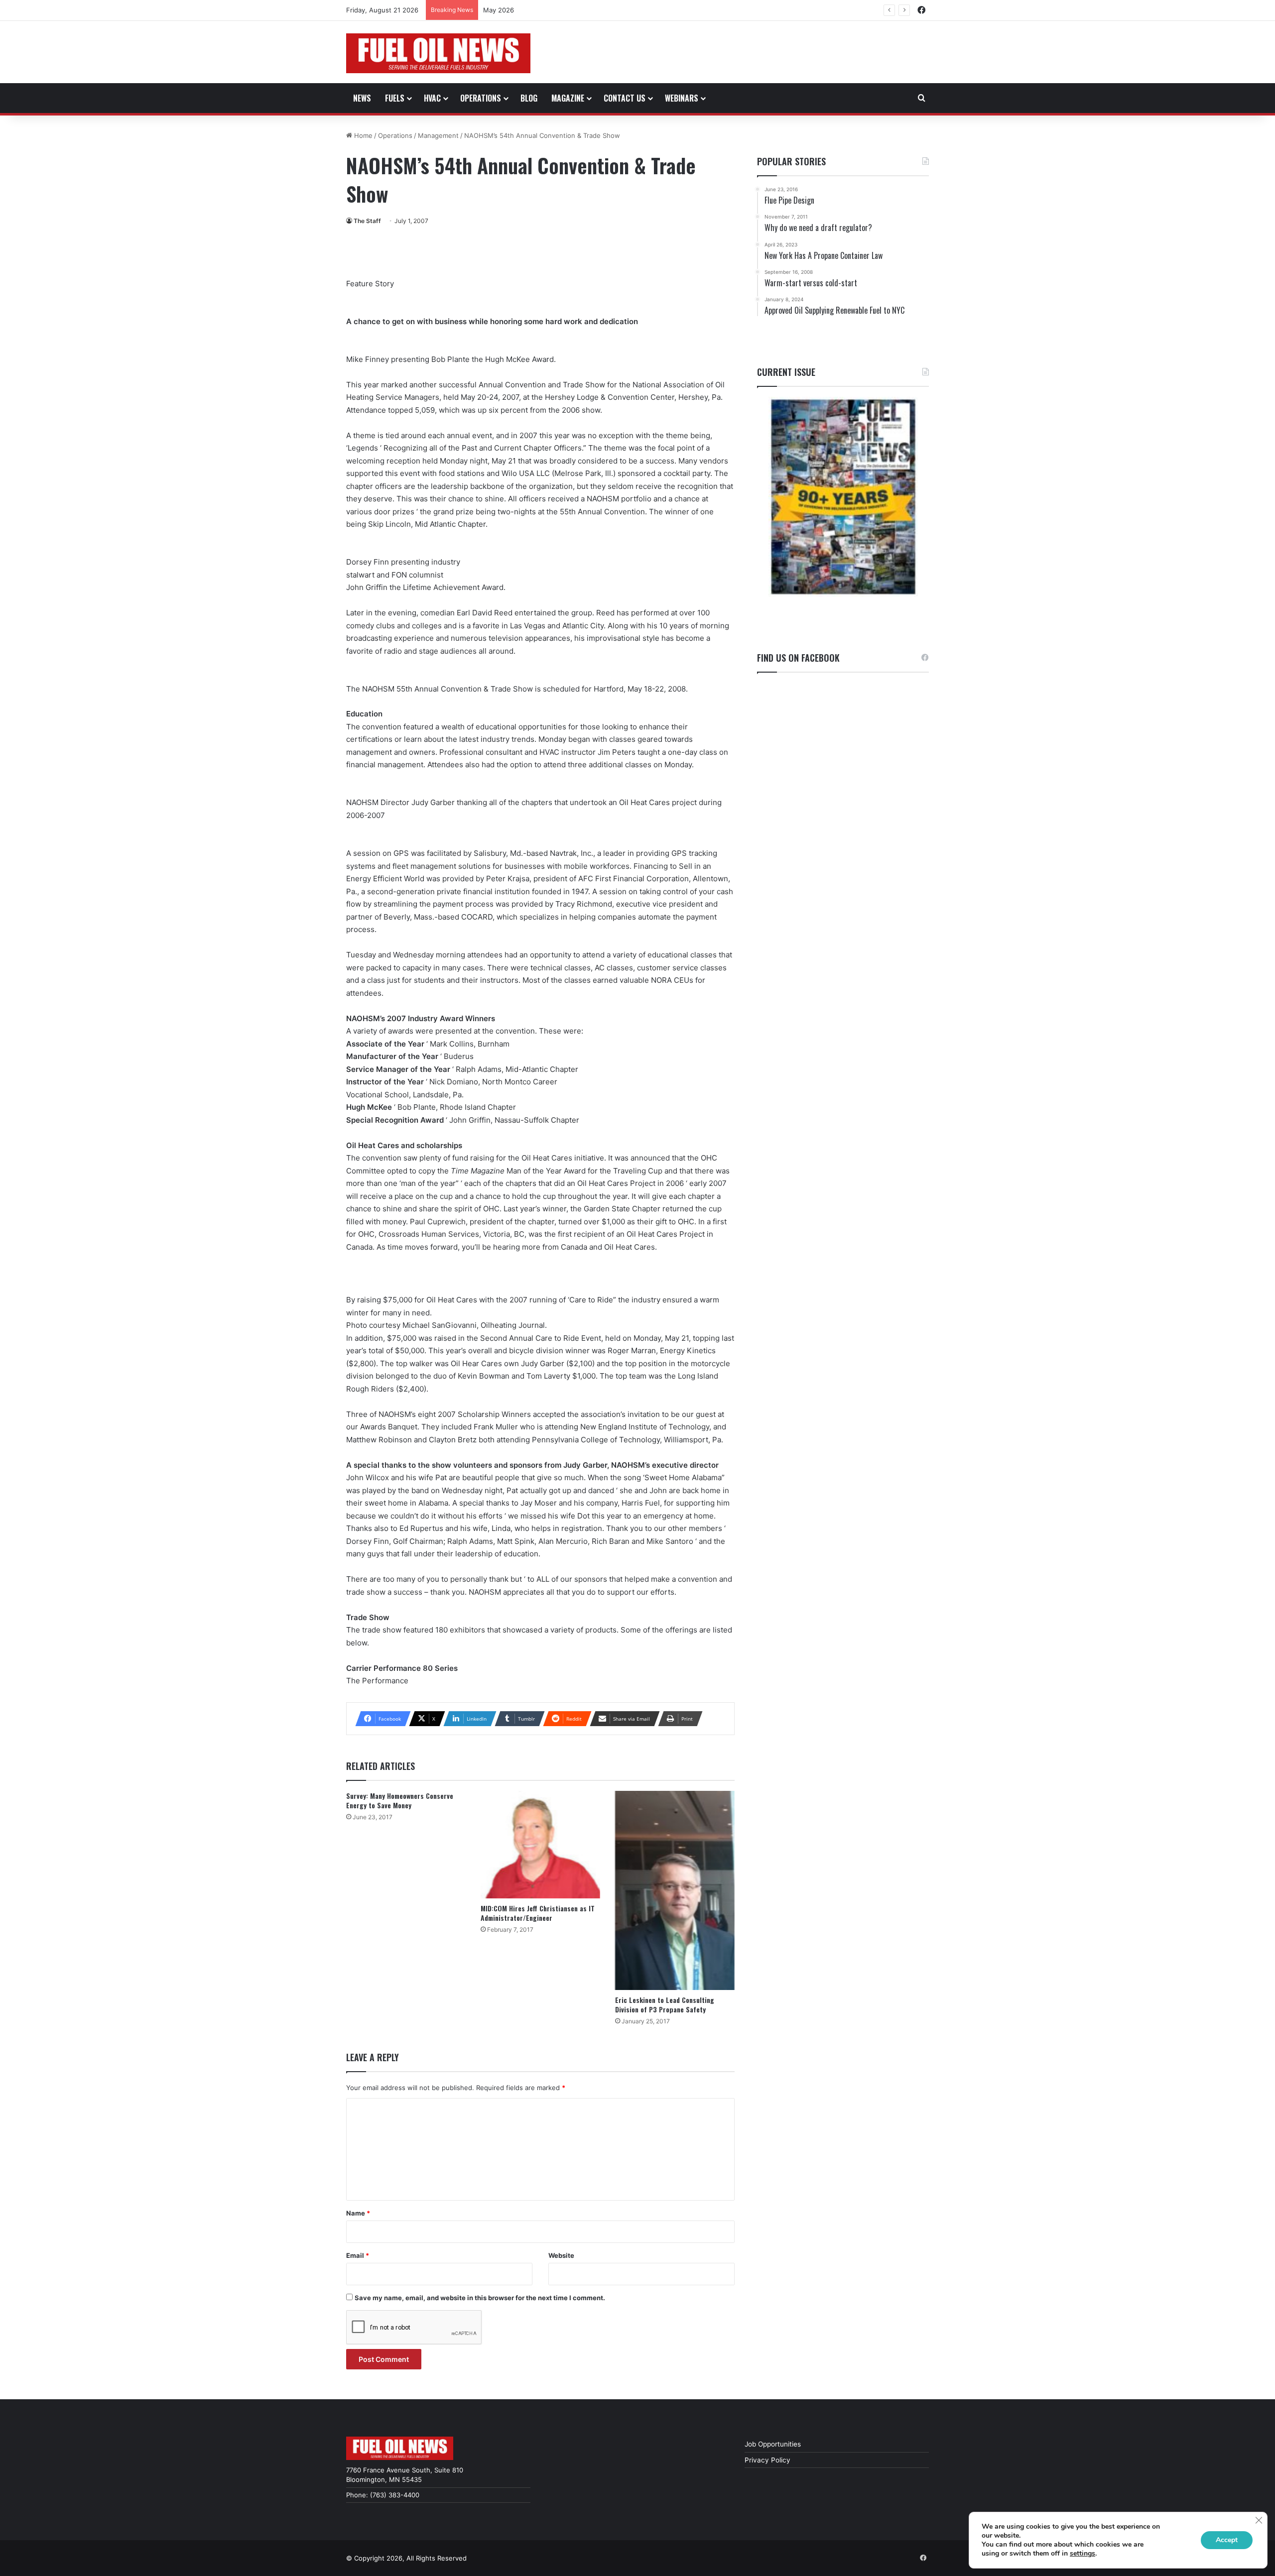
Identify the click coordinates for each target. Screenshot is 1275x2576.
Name (358, 2213)
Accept (1227, 2540)
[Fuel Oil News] (438, 53)
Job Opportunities (773, 2444)
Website (561, 2255)
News (362, 98)
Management (438, 135)
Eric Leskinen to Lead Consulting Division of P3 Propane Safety (665, 2004)
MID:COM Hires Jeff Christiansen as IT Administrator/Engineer (538, 1913)
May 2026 (499, 10)
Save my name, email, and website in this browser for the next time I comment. (480, 2298)
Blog (529, 98)
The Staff (367, 221)
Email (358, 2255)
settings (1083, 2554)
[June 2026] (843, 497)
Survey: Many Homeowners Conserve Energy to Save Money (400, 1800)
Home (362, 135)
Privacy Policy (767, 2460)
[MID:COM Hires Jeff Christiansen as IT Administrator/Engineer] (540, 1845)
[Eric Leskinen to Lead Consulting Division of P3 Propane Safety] (675, 1890)
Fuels (395, 98)
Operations (481, 98)
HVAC (432, 98)
